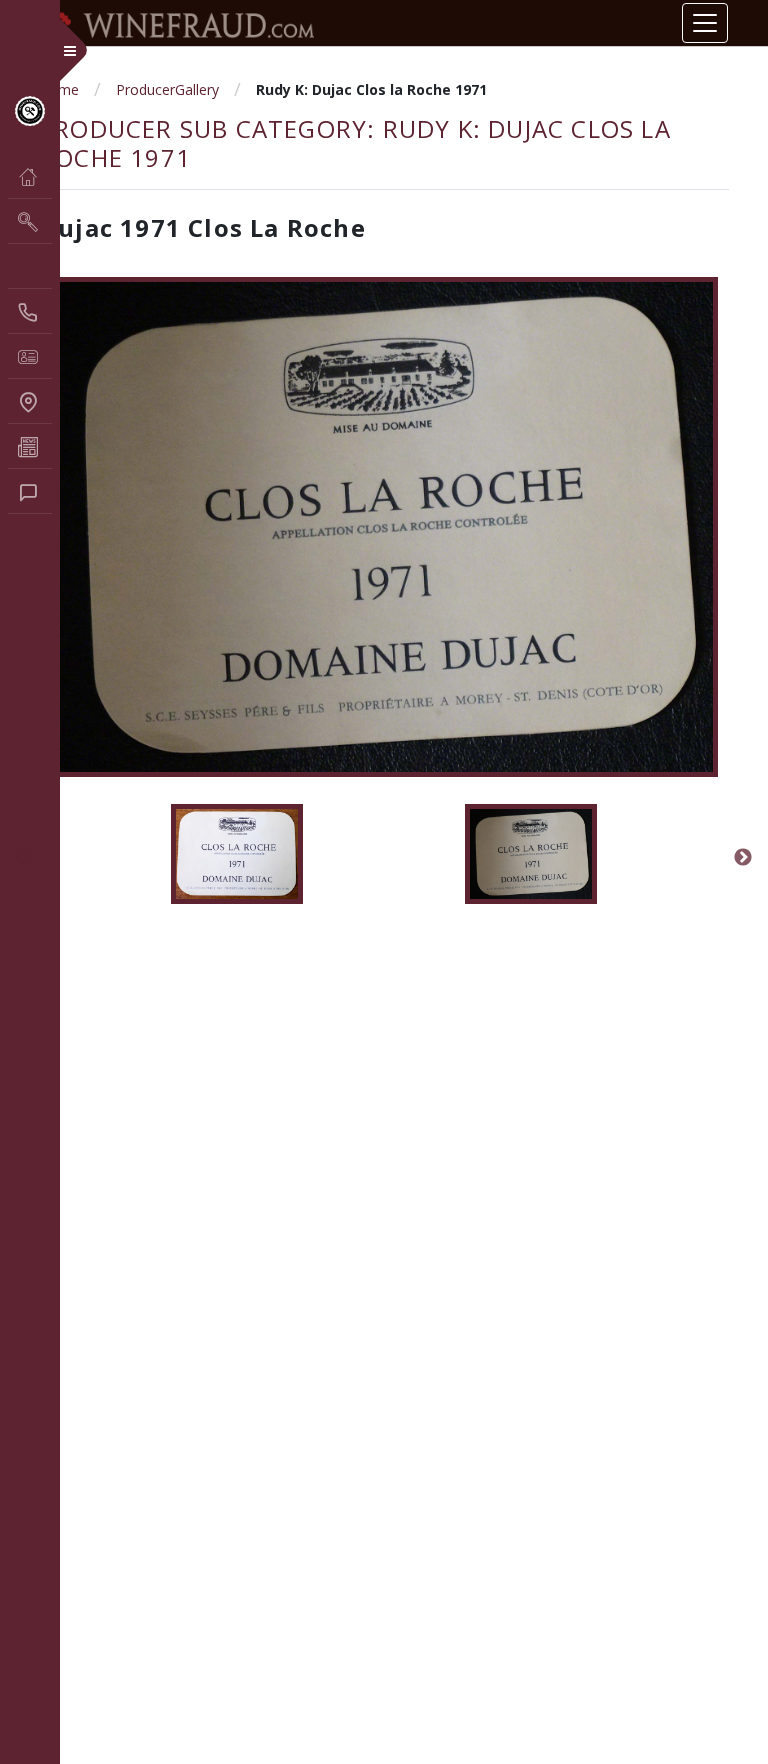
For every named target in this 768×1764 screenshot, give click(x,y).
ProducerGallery (167, 89)
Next (743, 858)
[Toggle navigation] (705, 23)
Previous (25, 858)
